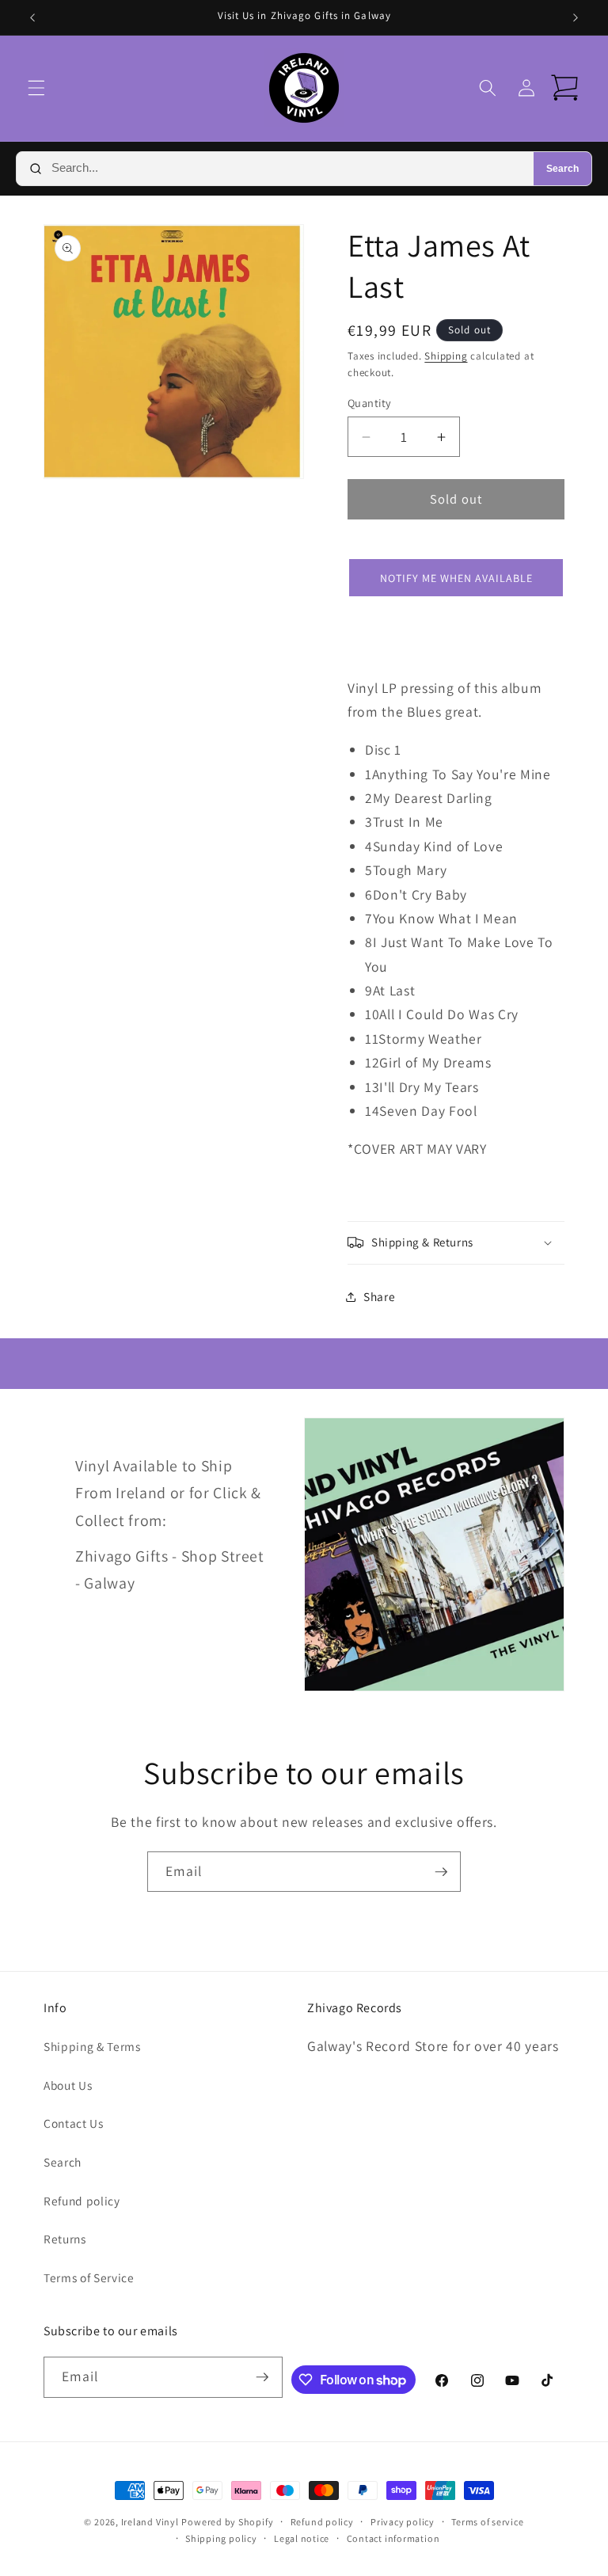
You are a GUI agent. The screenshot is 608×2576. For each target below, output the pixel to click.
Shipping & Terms (92, 2046)
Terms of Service (89, 2277)
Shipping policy (221, 2538)
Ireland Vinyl (150, 2522)
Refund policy (82, 2201)
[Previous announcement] (32, 17)
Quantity (370, 403)
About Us (68, 2085)
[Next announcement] (576, 17)
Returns (65, 2239)
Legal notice (302, 2538)
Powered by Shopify (227, 2522)
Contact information (393, 2538)
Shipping (446, 356)
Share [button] (379, 1296)
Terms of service (487, 2522)
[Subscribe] (441, 1872)
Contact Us (74, 2123)
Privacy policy (403, 2522)
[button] (36, 88)
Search (562, 169)
